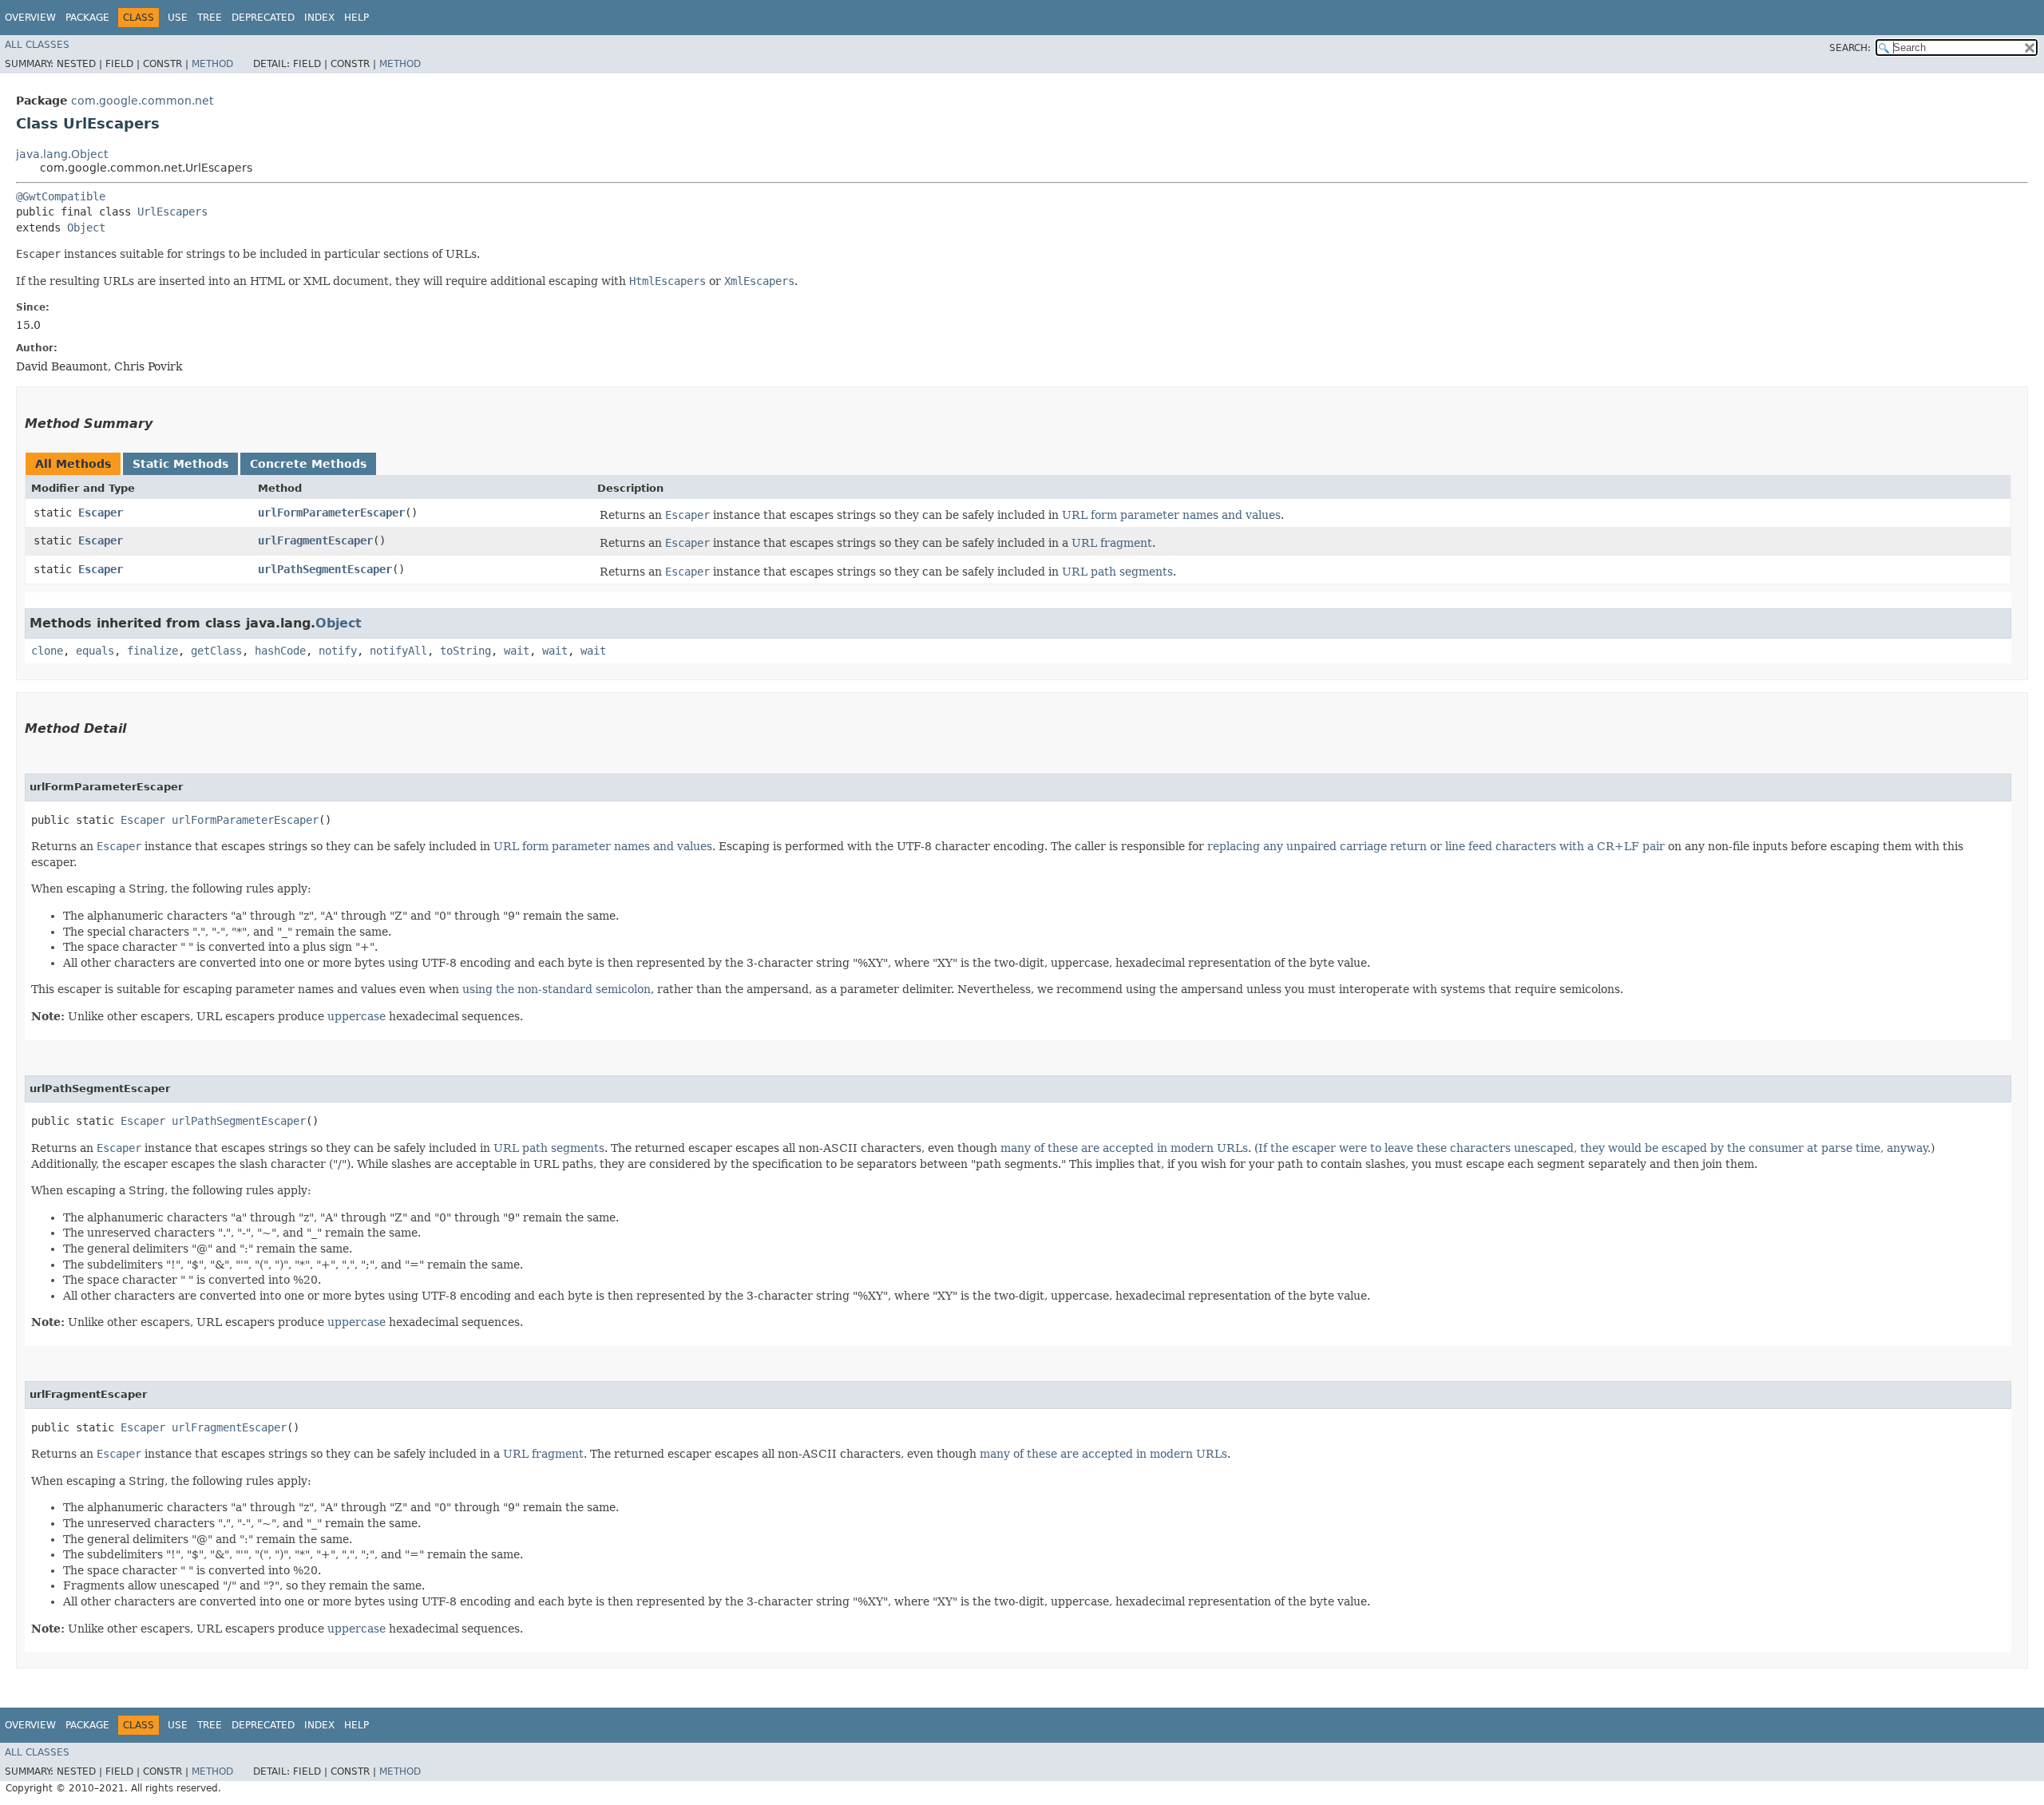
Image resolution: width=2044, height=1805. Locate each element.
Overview (30, 18)
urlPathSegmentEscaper (325, 569)
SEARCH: (1850, 48)
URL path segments (1117, 572)
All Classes (37, 45)
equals (95, 651)
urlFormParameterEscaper (331, 513)
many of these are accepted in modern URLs (1124, 1148)
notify (338, 651)
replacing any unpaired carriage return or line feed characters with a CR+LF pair (1436, 846)
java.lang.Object (62, 154)
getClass (216, 651)
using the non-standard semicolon (557, 989)
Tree (210, 18)
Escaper (101, 513)
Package (87, 18)
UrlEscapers (172, 212)
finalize (153, 651)
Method (212, 64)
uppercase (357, 1016)
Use (178, 18)
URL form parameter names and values (1171, 515)
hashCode (280, 651)
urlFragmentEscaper (315, 540)
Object (86, 228)
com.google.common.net (142, 101)
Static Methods (180, 464)
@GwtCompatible (61, 196)
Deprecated (263, 18)
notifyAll (398, 651)
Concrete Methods (308, 464)
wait (517, 651)
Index (319, 18)
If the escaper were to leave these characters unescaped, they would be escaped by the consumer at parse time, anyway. (1594, 1148)
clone (47, 651)
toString (465, 651)
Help (357, 18)
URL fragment (1112, 543)
